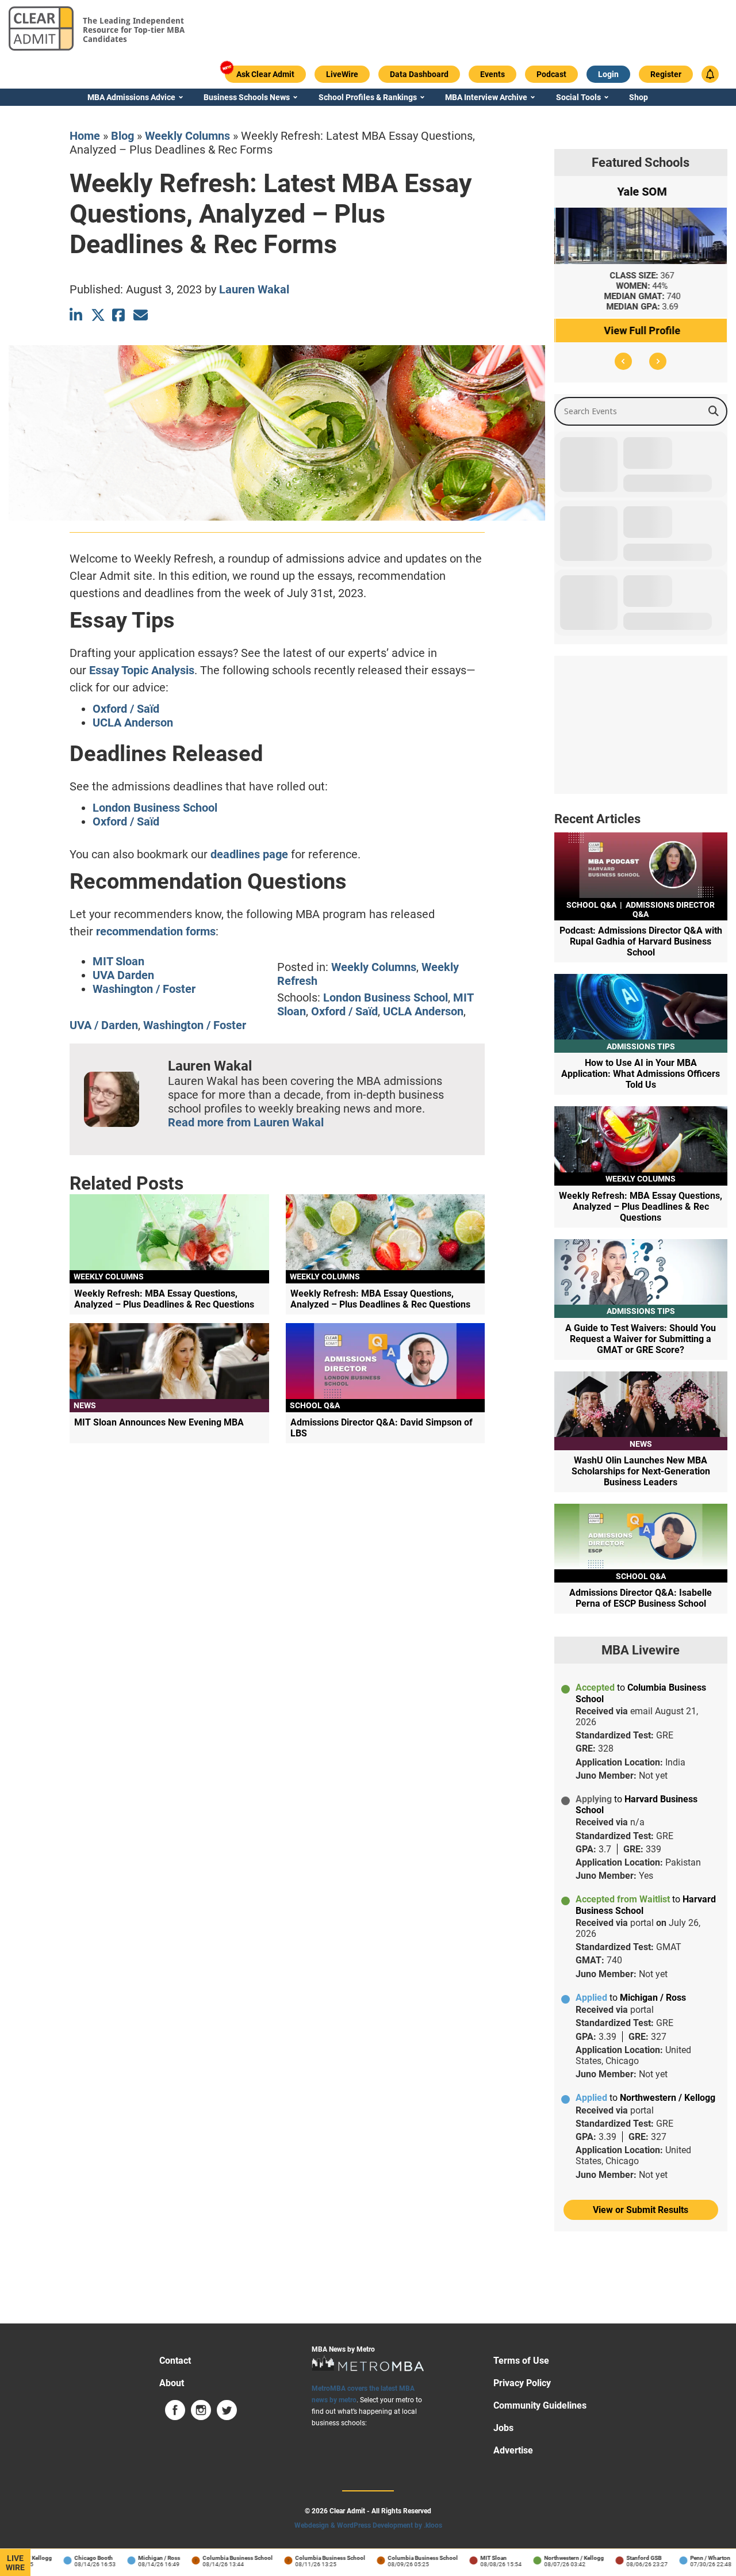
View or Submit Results (641, 2210)
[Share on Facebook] (119, 315)
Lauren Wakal (254, 289)
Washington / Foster (144, 989)
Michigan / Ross (130, 2558)
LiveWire (15, 2563)
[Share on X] (98, 315)
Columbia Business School (209, 2558)
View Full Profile (641, 330)
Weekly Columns (187, 136)
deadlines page (249, 854)
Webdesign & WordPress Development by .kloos (368, 2525)
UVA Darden (123, 975)
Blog (122, 136)
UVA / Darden (104, 1025)
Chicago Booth (65, 2558)
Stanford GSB (615, 2558)
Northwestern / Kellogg (545, 2558)
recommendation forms (156, 931)
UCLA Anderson (133, 723)
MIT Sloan (118, 961)
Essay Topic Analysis (142, 670)
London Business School (155, 808)
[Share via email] (141, 315)
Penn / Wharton (681, 2558)
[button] (623, 361)
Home (85, 136)
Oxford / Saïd (126, 709)
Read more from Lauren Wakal (246, 1122)
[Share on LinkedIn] (77, 315)
